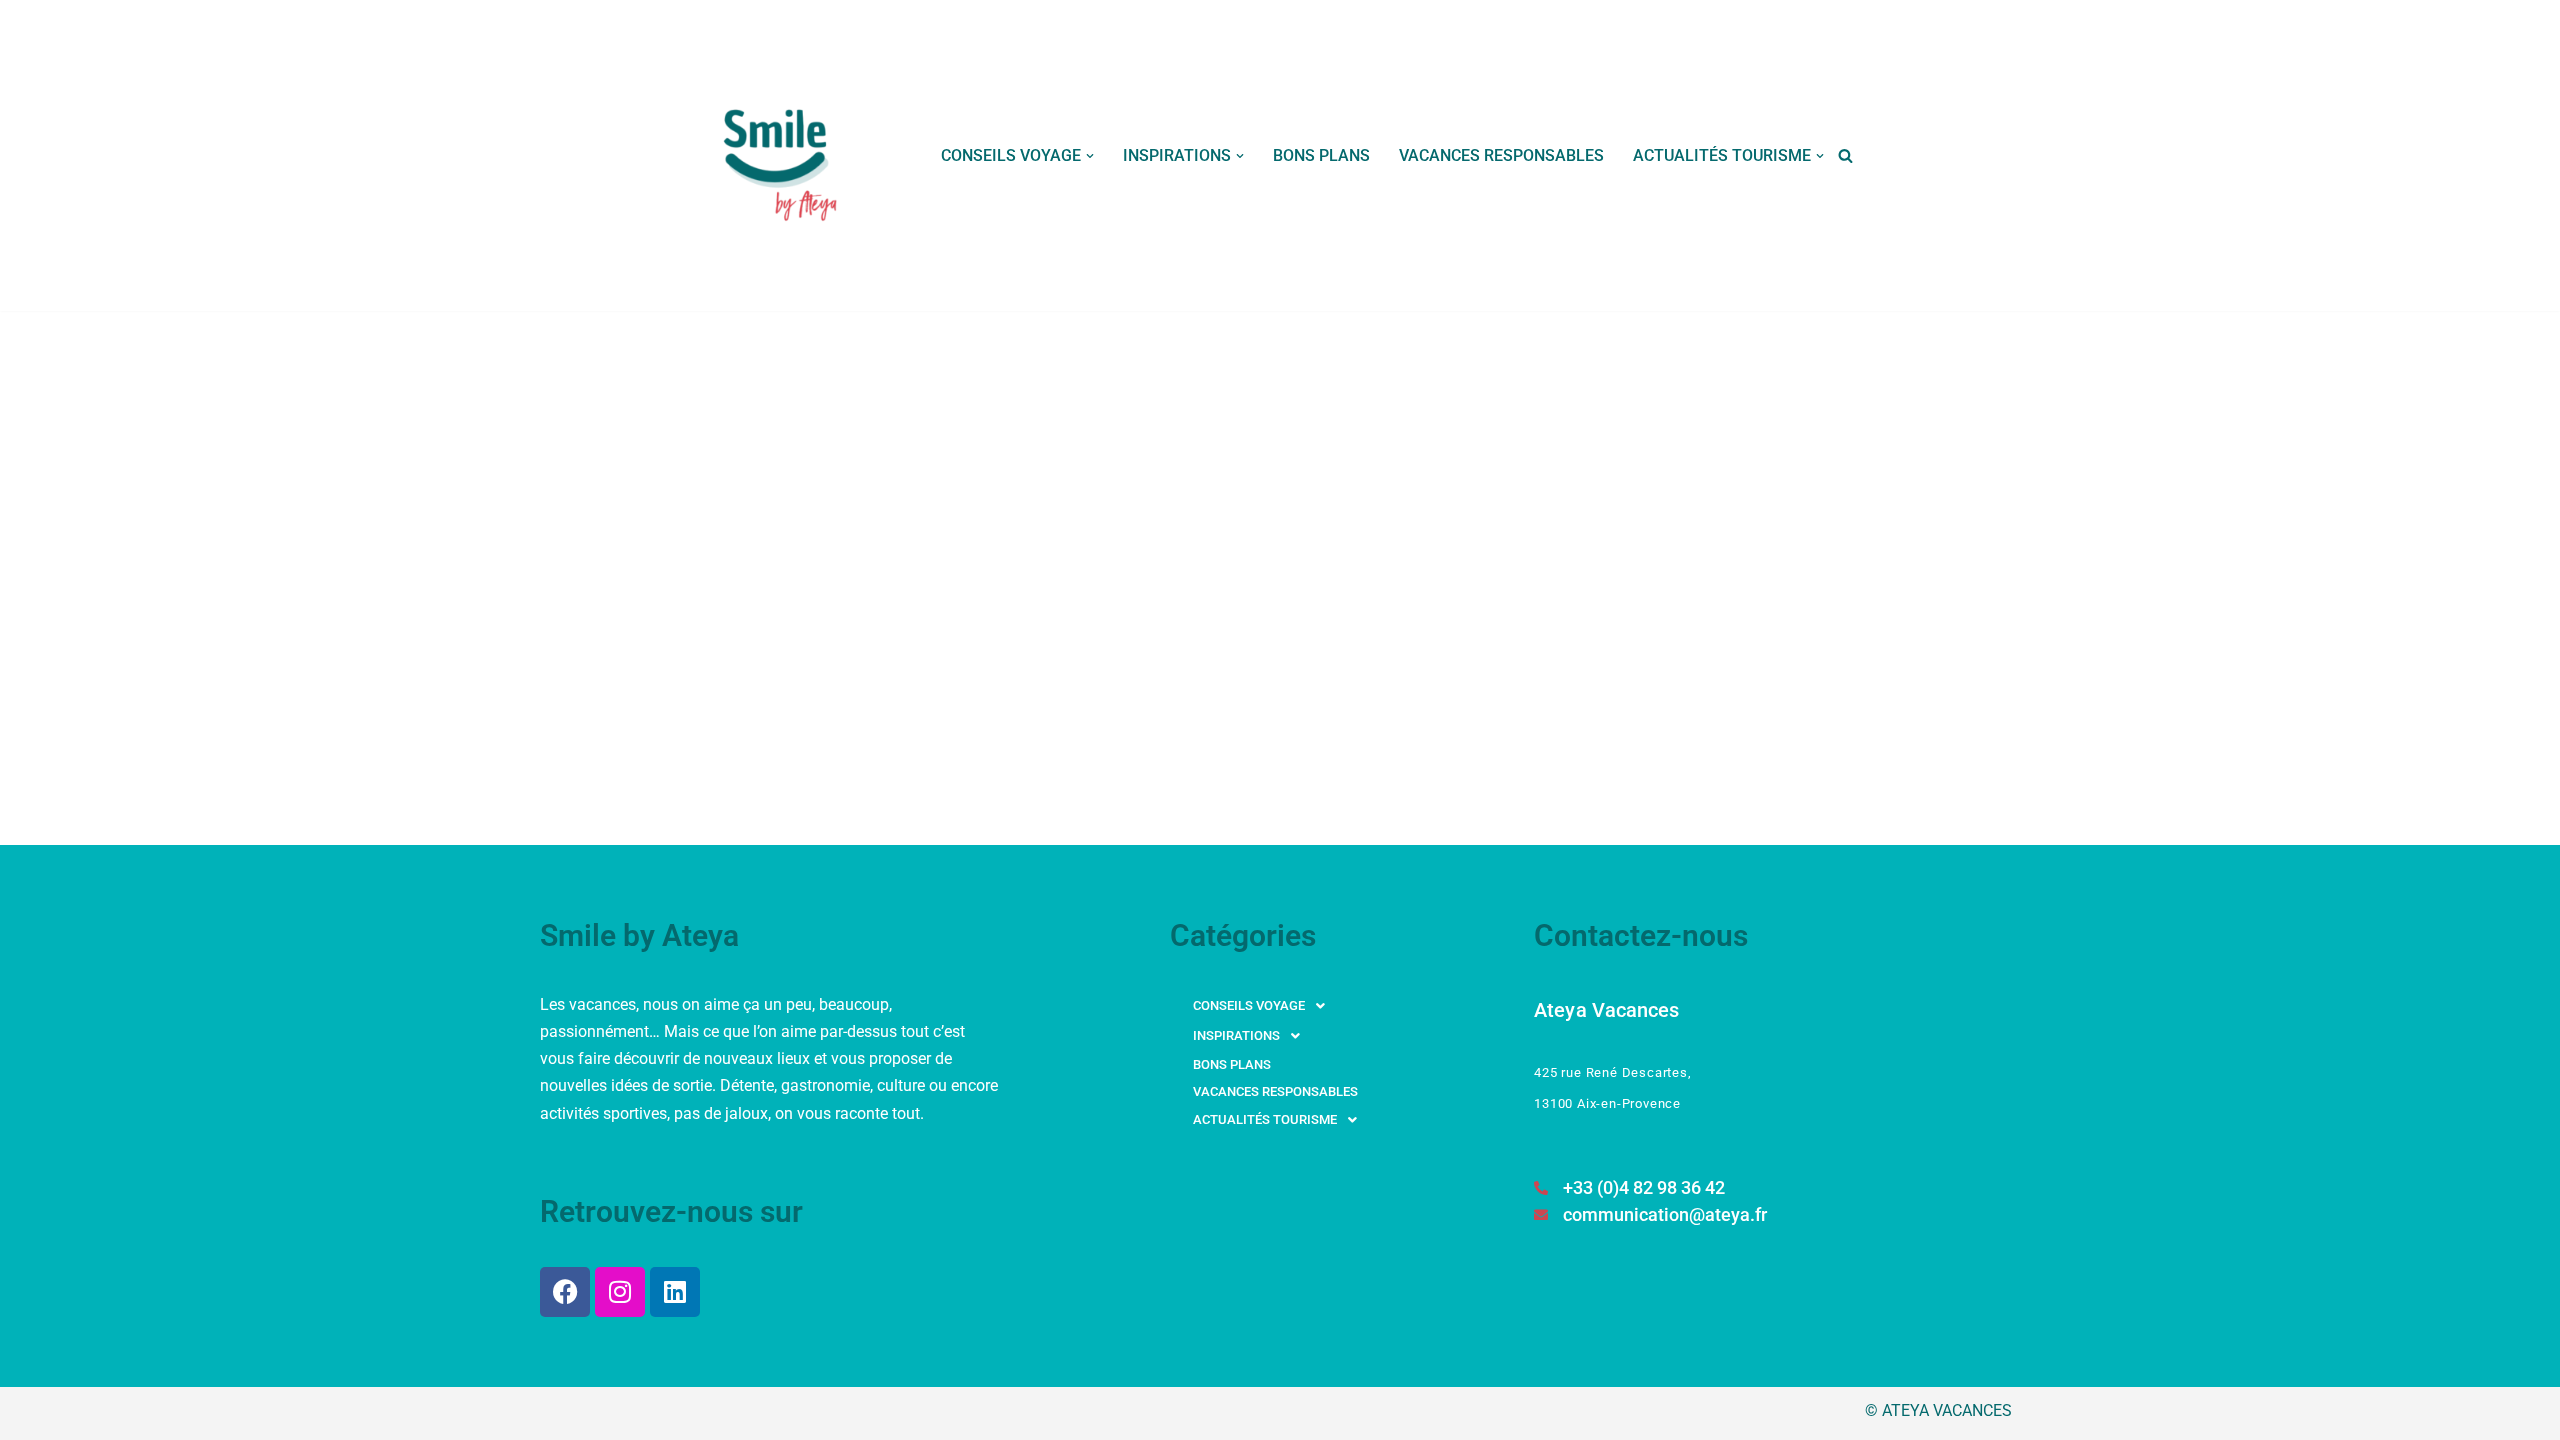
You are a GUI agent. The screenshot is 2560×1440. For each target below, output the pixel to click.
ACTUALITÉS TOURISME (1265, 1119)
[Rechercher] (1845, 155)
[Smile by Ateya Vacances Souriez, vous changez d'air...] (782, 155)
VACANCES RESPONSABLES (1501, 155)
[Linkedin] (675, 1292)
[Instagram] (620, 1292)
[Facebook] (565, 1292)
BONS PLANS (1321, 155)
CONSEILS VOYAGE (1249, 1005)
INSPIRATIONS (1236, 1035)
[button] (1090, 156)
